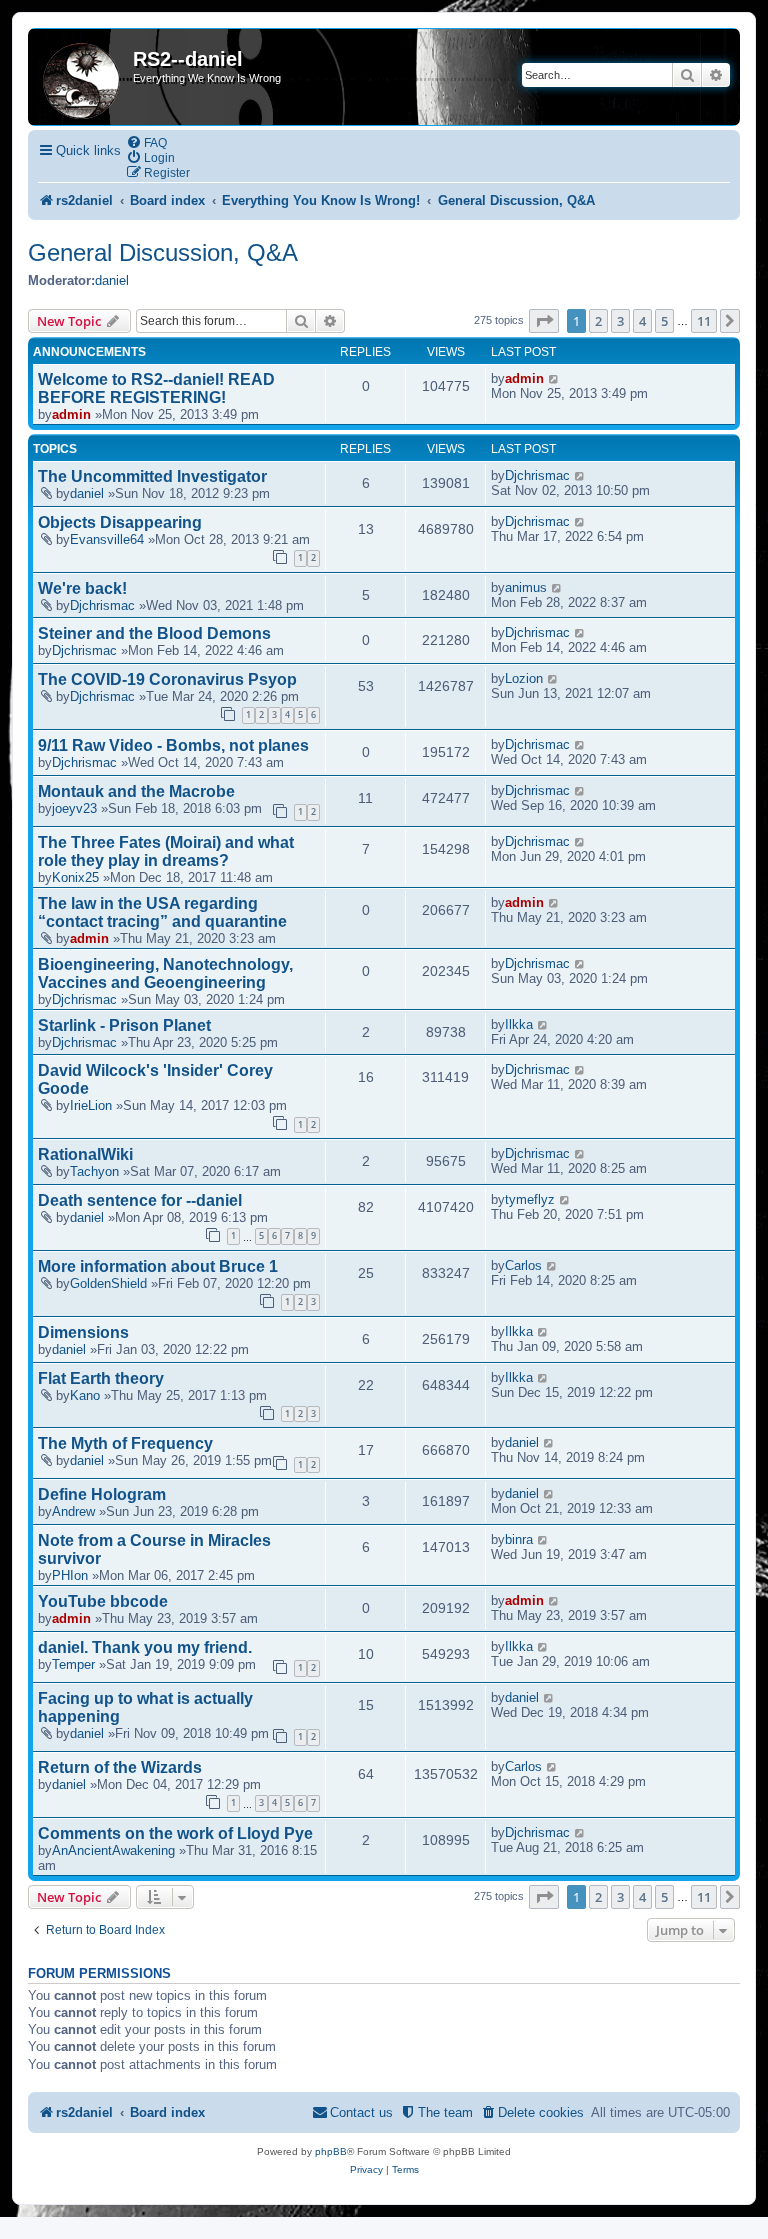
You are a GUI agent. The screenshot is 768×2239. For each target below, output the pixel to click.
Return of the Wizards (120, 1767)
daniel (112, 280)
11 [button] (704, 321)
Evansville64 (107, 539)
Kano (85, 1395)
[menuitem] (146, 142)
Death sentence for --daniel (140, 1200)
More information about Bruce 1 (158, 1266)
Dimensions (83, 1332)
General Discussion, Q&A (163, 252)
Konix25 (75, 877)
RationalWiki (85, 1154)
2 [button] (598, 321)
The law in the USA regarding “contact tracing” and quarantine (162, 912)
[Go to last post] (554, 378)
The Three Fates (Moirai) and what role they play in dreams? (166, 851)
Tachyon (94, 1171)
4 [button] (642, 321)
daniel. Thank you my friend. (145, 1647)
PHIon (70, 1575)
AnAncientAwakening (113, 1850)
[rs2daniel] (83, 77)
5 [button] (664, 321)
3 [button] (620, 321)
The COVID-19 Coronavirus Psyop (167, 679)
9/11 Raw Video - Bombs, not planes (173, 745)
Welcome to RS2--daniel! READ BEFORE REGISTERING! (156, 388)
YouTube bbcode (103, 1601)
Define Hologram (102, 1494)
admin (71, 414)
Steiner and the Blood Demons (154, 633)
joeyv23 (74, 808)
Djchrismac (537, 475)
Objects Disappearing (120, 522)
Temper (73, 1664)
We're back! (82, 588)
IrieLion (91, 1105)
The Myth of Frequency (125, 1443)
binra (519, 1539)
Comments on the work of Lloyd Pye (175, 1833)
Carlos (523, 1265)
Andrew (73, 1511)
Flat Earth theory (101, 1378)
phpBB (331, 2151)
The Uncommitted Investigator (152, 476)
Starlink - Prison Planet (124, 1025)
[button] (544, 321)
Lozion (524, 678)
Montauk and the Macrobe (136, 791)
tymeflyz (530, 1199)
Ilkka (519, 1024)
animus (526, 587)
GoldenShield (108, 1283)
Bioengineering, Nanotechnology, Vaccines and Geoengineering (165, 973)
